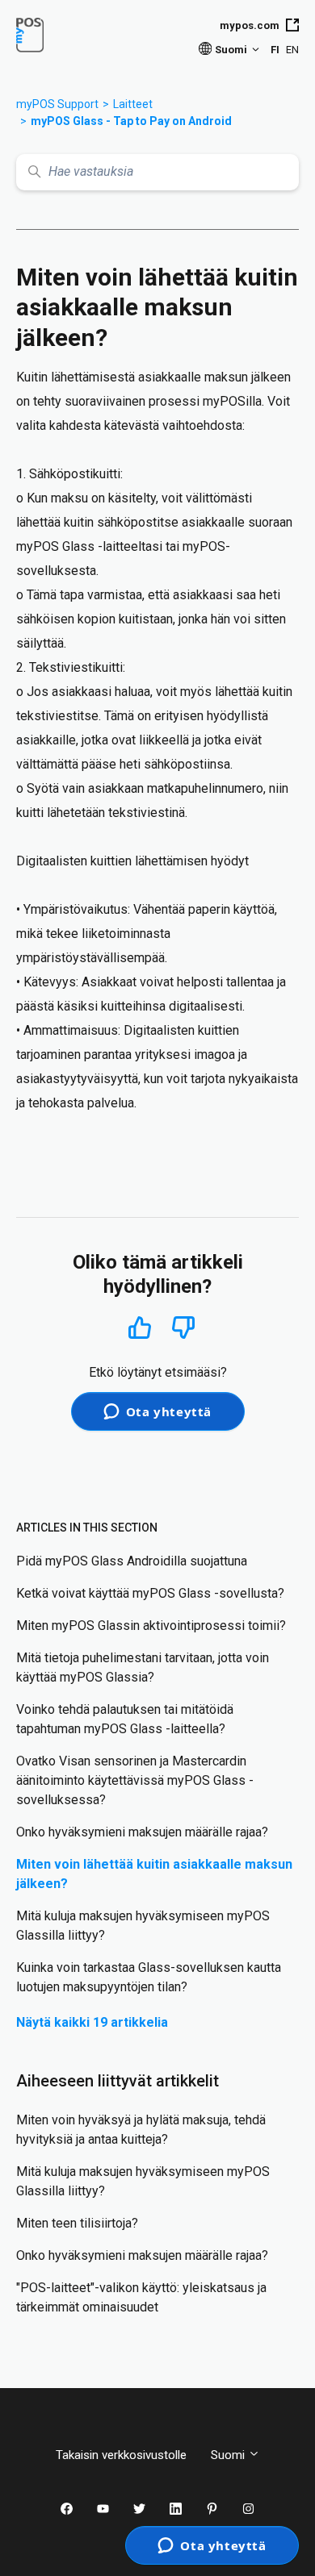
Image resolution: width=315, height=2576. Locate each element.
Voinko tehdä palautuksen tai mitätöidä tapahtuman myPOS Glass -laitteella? (125, 1719)
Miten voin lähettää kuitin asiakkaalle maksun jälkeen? (154, 1874)
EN (292, 50)
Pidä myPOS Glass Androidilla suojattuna (132, 1561)
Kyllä (140, 1327)
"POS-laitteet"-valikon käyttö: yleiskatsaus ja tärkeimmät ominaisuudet (141, 2297)
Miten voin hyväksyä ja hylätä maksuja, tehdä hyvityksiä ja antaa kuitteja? (141, 2130)
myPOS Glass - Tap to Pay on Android (131, 121)
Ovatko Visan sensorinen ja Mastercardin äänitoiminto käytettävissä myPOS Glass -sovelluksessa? (135, 1780)
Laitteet (133, 104)
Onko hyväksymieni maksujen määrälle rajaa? (142, 1832)
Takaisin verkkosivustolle (121, 2455)
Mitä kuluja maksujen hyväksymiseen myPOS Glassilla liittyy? (143, 1926)
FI (275, 50)
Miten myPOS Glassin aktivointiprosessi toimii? (151, 1626)
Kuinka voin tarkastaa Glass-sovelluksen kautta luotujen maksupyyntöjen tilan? (149, 1977)
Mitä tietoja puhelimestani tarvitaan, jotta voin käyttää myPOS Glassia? (143, 1667)
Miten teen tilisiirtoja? (77, 2223)
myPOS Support (57, 104)
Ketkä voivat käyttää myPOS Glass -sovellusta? (150, 1593)
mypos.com (250, 25)
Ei (184, 1328)
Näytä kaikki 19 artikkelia (92, 2022)
